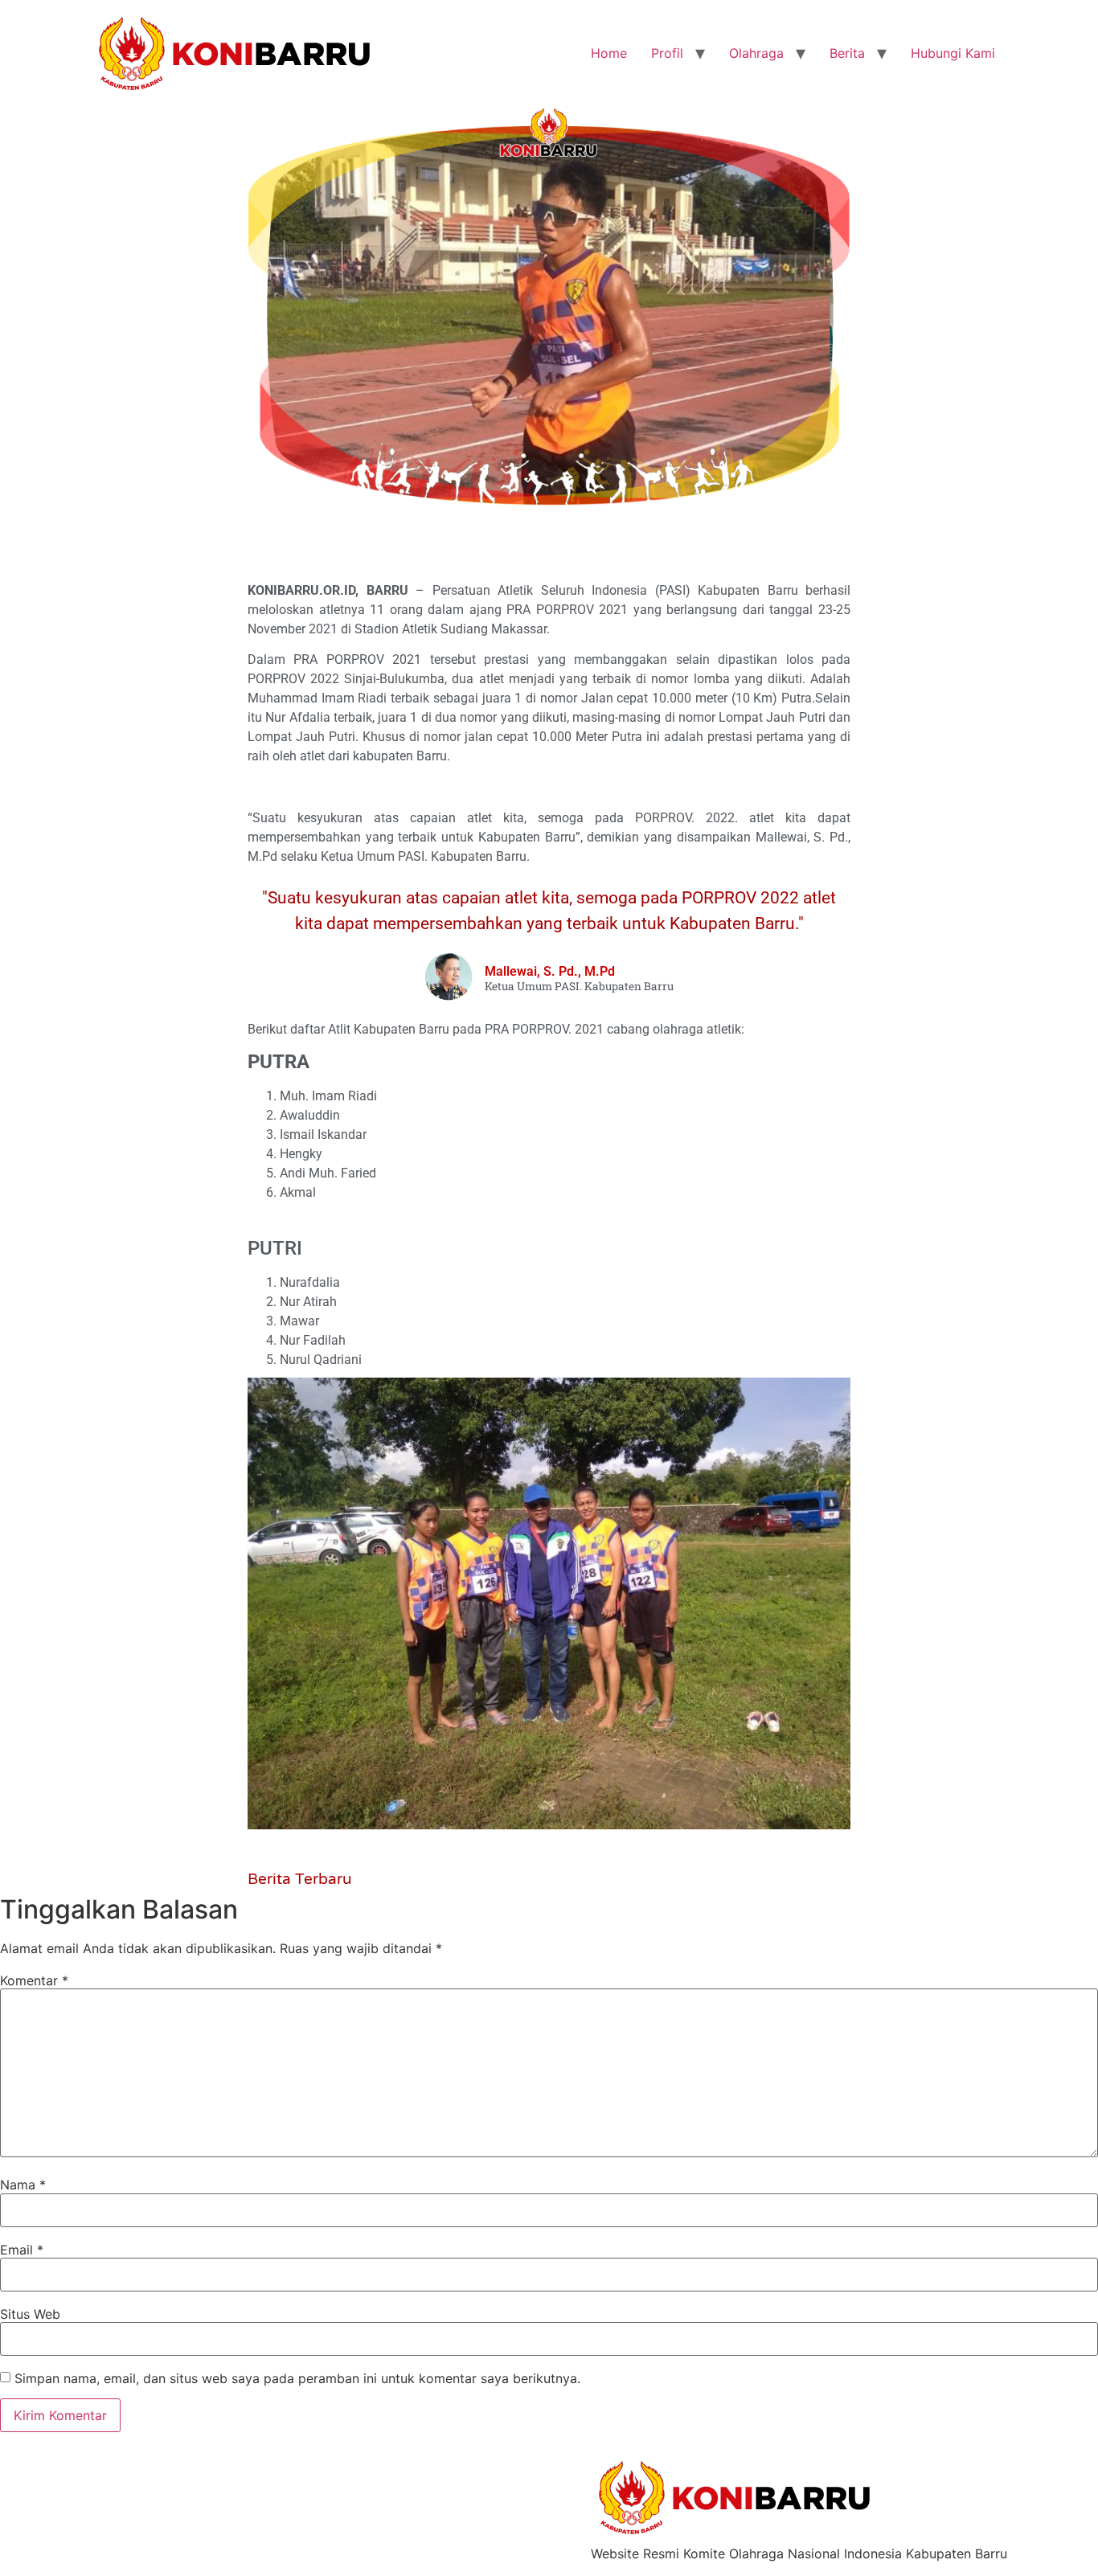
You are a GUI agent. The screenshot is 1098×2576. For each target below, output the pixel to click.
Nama (23, 2185)
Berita (847, 53)
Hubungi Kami (953, 53)
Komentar (34, 1980)
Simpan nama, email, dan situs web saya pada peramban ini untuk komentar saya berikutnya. (297, 2378)
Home (609, 53)
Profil (667, 53)
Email (22, 2250)
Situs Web (30, 2314)
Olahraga (756, 53)
